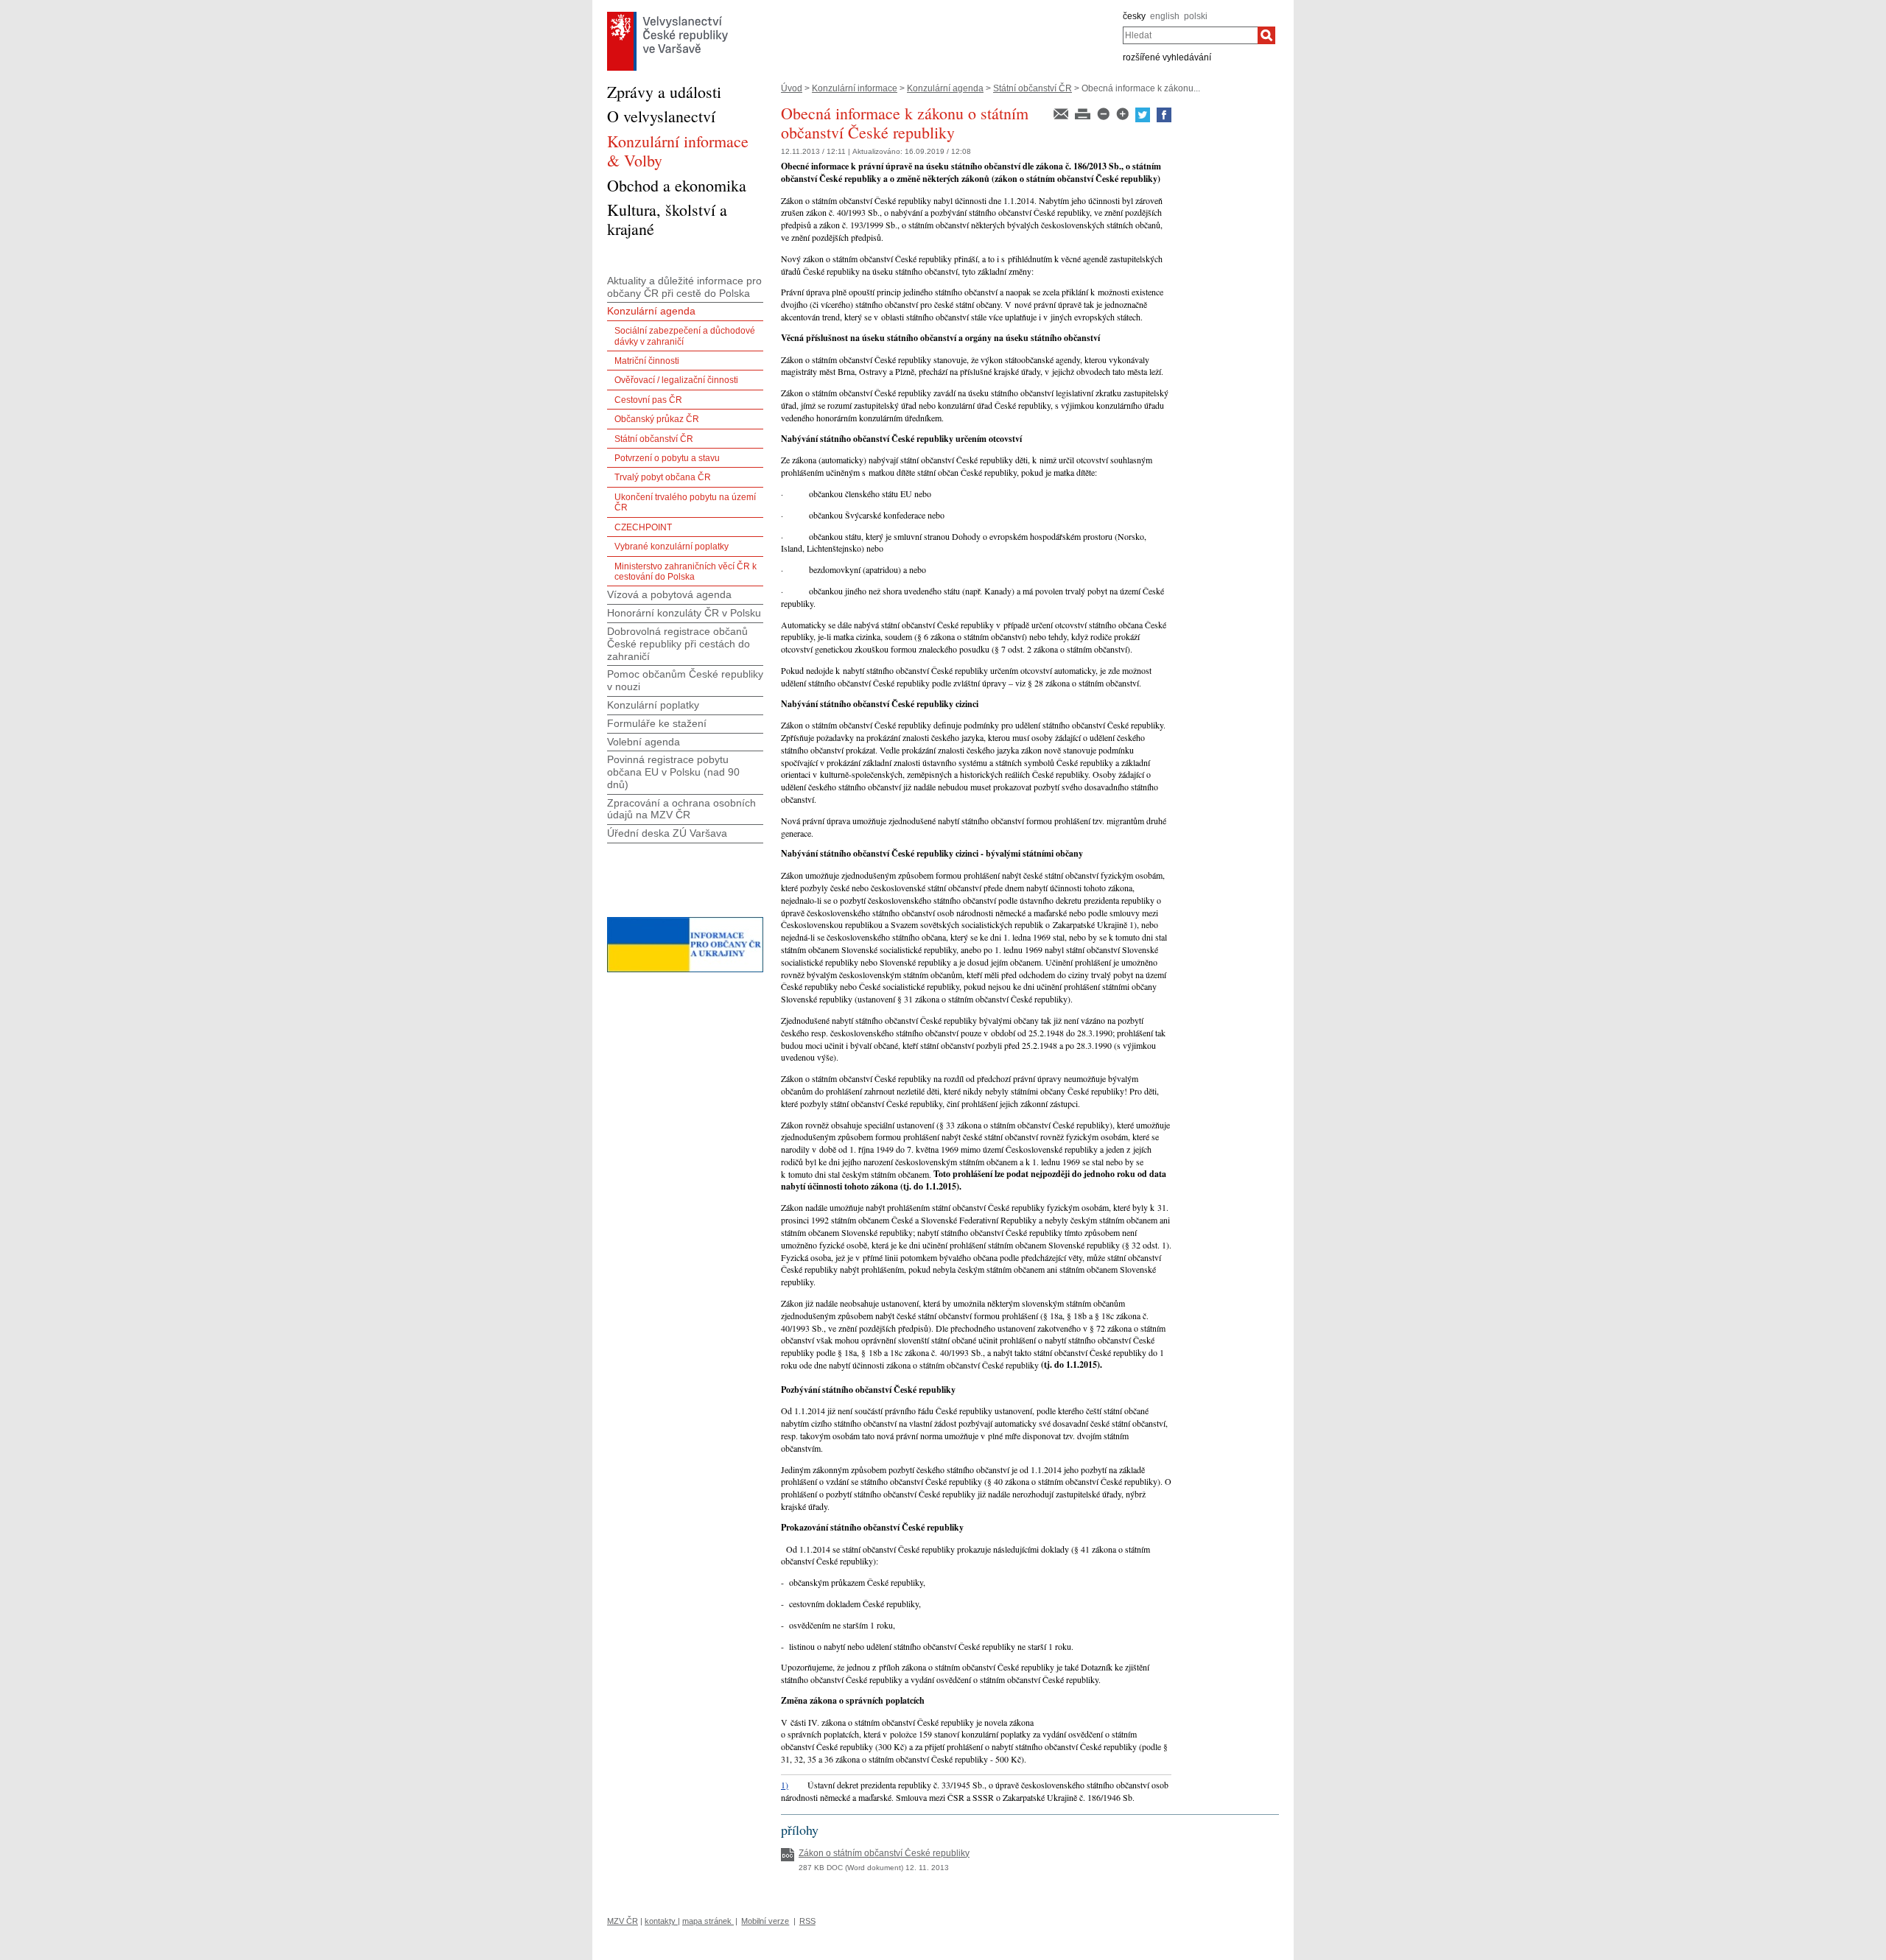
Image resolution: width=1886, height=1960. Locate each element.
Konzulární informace (855, 88)
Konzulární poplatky (653, 705)
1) (785, 1785)
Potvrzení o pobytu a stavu (667, 458)
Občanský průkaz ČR (657, 419)
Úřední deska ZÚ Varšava (667, 833)
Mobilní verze (765, 1921)
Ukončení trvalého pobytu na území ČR (685, 502)
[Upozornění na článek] (1062, 113)
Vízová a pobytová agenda (669, 594)
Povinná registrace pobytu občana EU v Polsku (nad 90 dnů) (673, 772)
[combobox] (1190, 35)
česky (1134, 16)
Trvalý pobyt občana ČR (663, 477)
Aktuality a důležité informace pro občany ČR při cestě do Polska (684, 287)
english (1165, 16)
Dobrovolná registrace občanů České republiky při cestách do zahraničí (679, 644)
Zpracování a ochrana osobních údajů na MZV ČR (681, 809)
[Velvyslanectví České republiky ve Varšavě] (667, 15)
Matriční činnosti (647, 361)
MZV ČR (623, 1921)
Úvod (792, 88)
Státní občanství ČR (1033, 88)
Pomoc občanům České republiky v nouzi (685, 680)
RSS (807, 1921)
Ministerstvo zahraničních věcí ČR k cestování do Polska (686, 572)
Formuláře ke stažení (657, 723)
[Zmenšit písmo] (1104, 113)
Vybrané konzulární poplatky (672, 547)
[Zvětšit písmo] (1123, 113)
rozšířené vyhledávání (1167, 57)
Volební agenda (644, 742)
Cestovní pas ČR (648, 400)
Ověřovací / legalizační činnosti (676, 380)
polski (1196, 16)
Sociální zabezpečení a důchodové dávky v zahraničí (685, 336)
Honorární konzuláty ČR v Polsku (684, 613)
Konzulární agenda (945, 88)
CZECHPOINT (643, 527)
